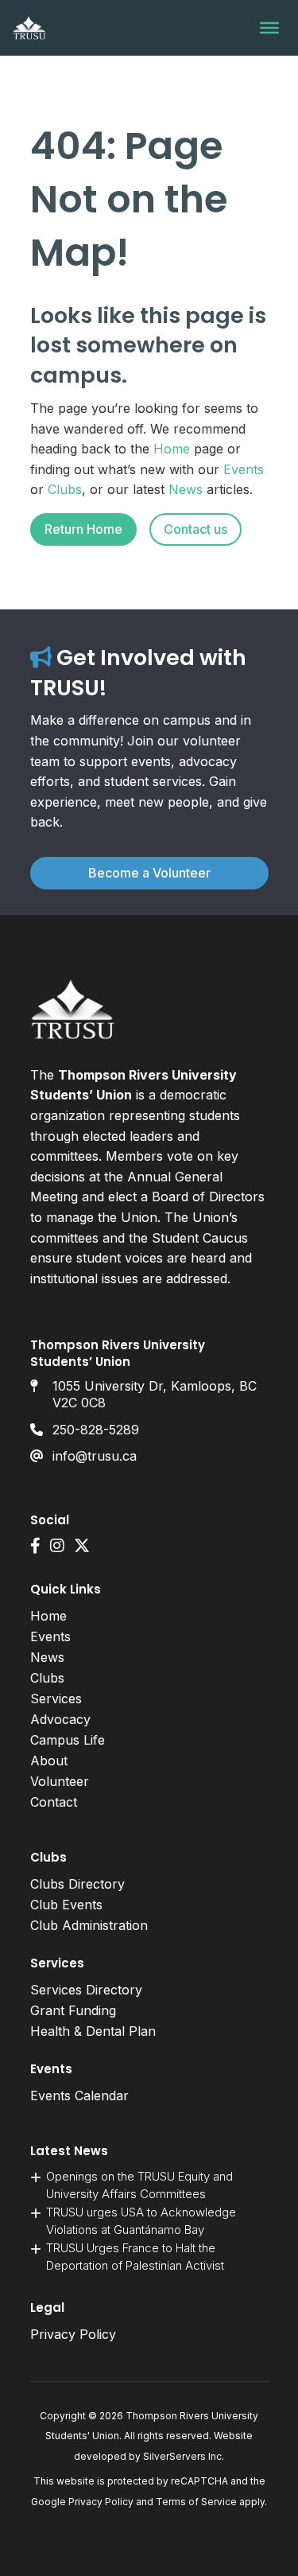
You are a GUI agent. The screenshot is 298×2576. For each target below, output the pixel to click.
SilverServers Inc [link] (182, 2456)
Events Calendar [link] (79, 2095)
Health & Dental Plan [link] (93, 2031)
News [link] (186, 489)
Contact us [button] (195, 529)
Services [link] (56, 1699)
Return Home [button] (83, 529)
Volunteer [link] (60, 1781)
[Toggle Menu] (269, 28)
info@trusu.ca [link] (95, 1456)
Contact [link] (54, 1802)
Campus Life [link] (68, 1740)
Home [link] (172, 449)
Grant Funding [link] (73, 2010)
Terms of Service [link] (196, 2502)
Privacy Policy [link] (73, 2334)
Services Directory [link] (86, 1990)
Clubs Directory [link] (77, 1884)
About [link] (49, 1761)
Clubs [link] (65, 489)
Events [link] (244, 469)
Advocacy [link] (60, 1719)
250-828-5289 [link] (96, 1430)
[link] (29, 28)
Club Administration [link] (89, 1925)
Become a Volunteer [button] (149, 873)
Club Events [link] (66, 1905)
